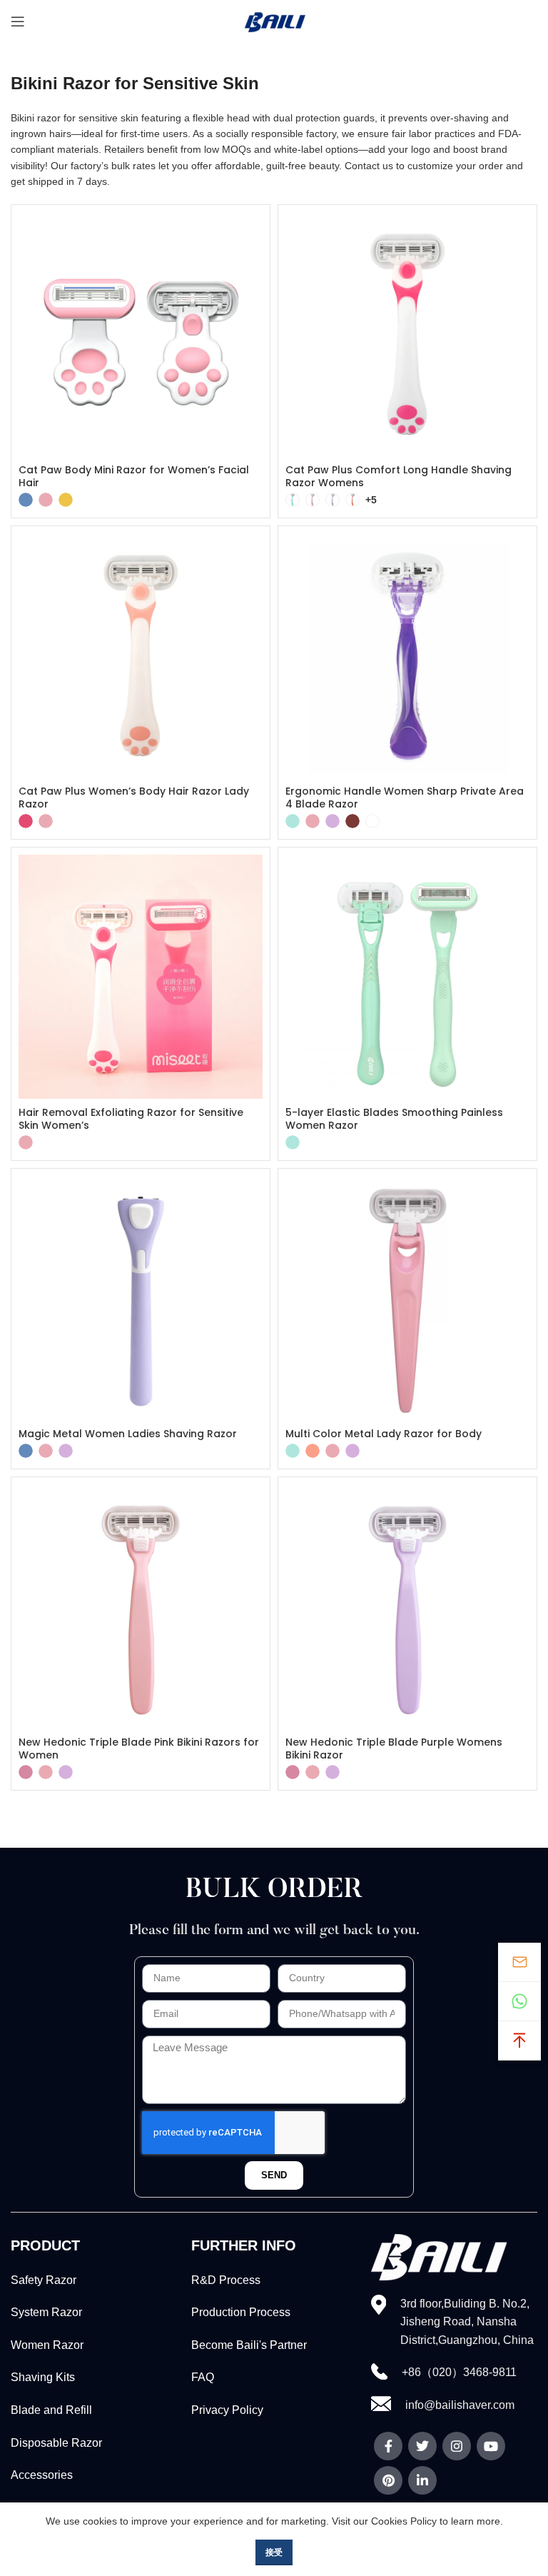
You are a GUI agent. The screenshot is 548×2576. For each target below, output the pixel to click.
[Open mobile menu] (18, 21)
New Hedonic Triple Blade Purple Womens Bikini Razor (394, 1749)
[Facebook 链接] (388, 2446)
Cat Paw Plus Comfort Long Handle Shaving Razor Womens (399, 476)
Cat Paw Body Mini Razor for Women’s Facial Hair (134, 476)
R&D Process (226, 2280)
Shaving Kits (43, 2377)
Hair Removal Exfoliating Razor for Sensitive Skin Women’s (131, 1119)
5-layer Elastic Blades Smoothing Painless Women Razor (394, 1119)
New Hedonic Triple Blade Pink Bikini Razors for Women (139, 1749)
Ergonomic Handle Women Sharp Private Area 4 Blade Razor (405, 798)
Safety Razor (44, 2280)
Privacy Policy (227, 2410)
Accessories (42, 2475)
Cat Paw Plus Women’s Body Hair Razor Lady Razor (134, 798)
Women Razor (47, 2345)
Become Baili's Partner (249, 2345)
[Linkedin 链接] (422, 2480)
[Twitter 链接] (422, 2446)
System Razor (46, 2312)
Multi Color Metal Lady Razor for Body (384, 1434)
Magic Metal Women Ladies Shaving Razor (128, 1434)
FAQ (203, 2377)
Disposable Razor (56, 2443)
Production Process (241, 2312)
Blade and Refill (51, 2410)
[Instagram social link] (457, 2446)
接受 (274, 2552)
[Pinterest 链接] (388, 2480)
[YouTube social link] (491, 2446)
